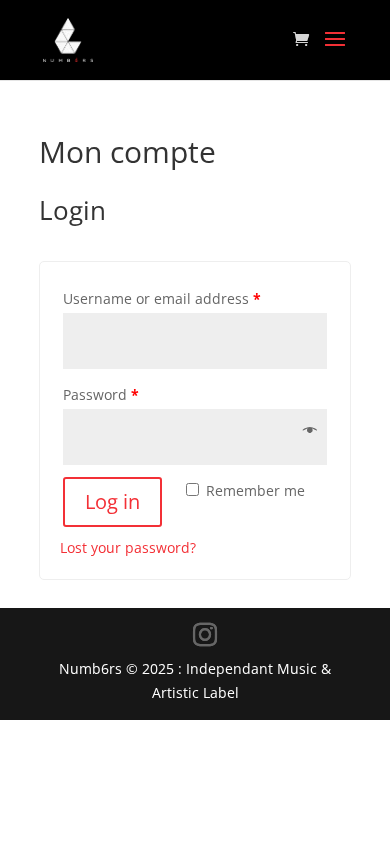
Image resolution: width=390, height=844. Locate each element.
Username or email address (162, 298)
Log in (112, 501)
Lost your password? (128, 547)
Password (101, 394)
